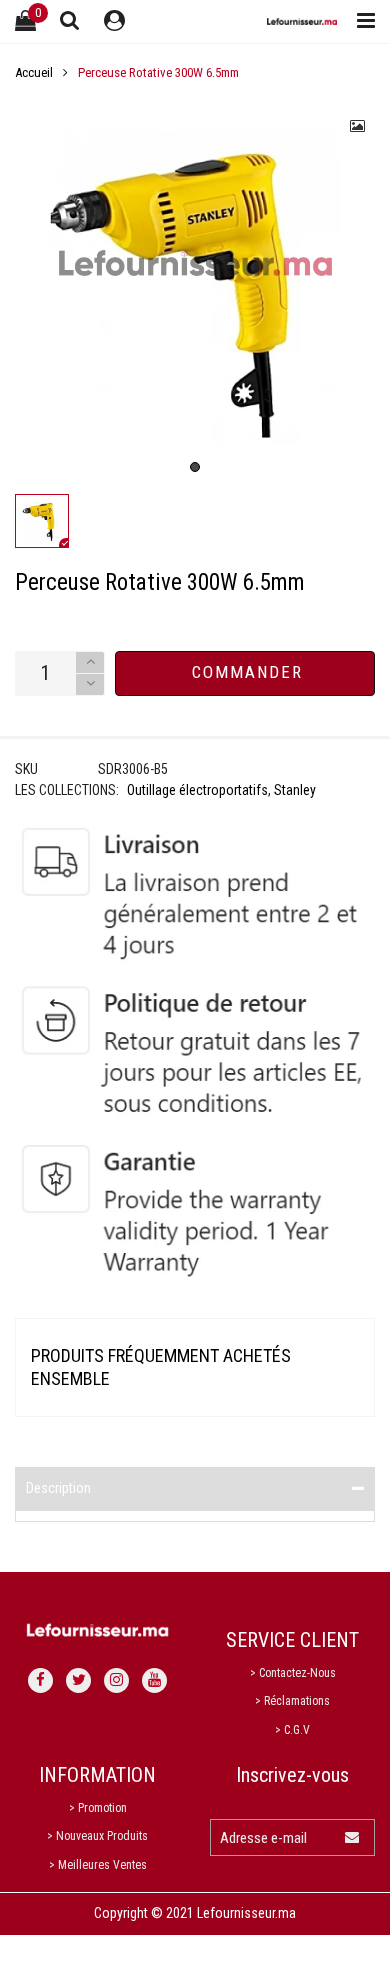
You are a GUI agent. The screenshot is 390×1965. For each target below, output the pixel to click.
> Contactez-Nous (293, 1673)
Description (58, 1488)
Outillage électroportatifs (197, 790)
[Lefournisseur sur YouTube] (154, 1680)
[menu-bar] (361, 21)
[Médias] (358, 126)
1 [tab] (195, 467)
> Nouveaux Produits (97, 1836)
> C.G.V (292, 1730)
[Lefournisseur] (302, 21)
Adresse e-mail (263, 1838)
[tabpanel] (195, 289)
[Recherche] (70, 20)
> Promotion (98, 1808)
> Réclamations (292, 1701)
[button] (90, 684)
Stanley (295, 790)
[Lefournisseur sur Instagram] (116, 1680)
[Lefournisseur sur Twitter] (78, 1680)
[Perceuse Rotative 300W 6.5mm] (195, 289)
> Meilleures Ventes (98, 1865)
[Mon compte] (114, 21)
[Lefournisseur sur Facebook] (40, 1680)
